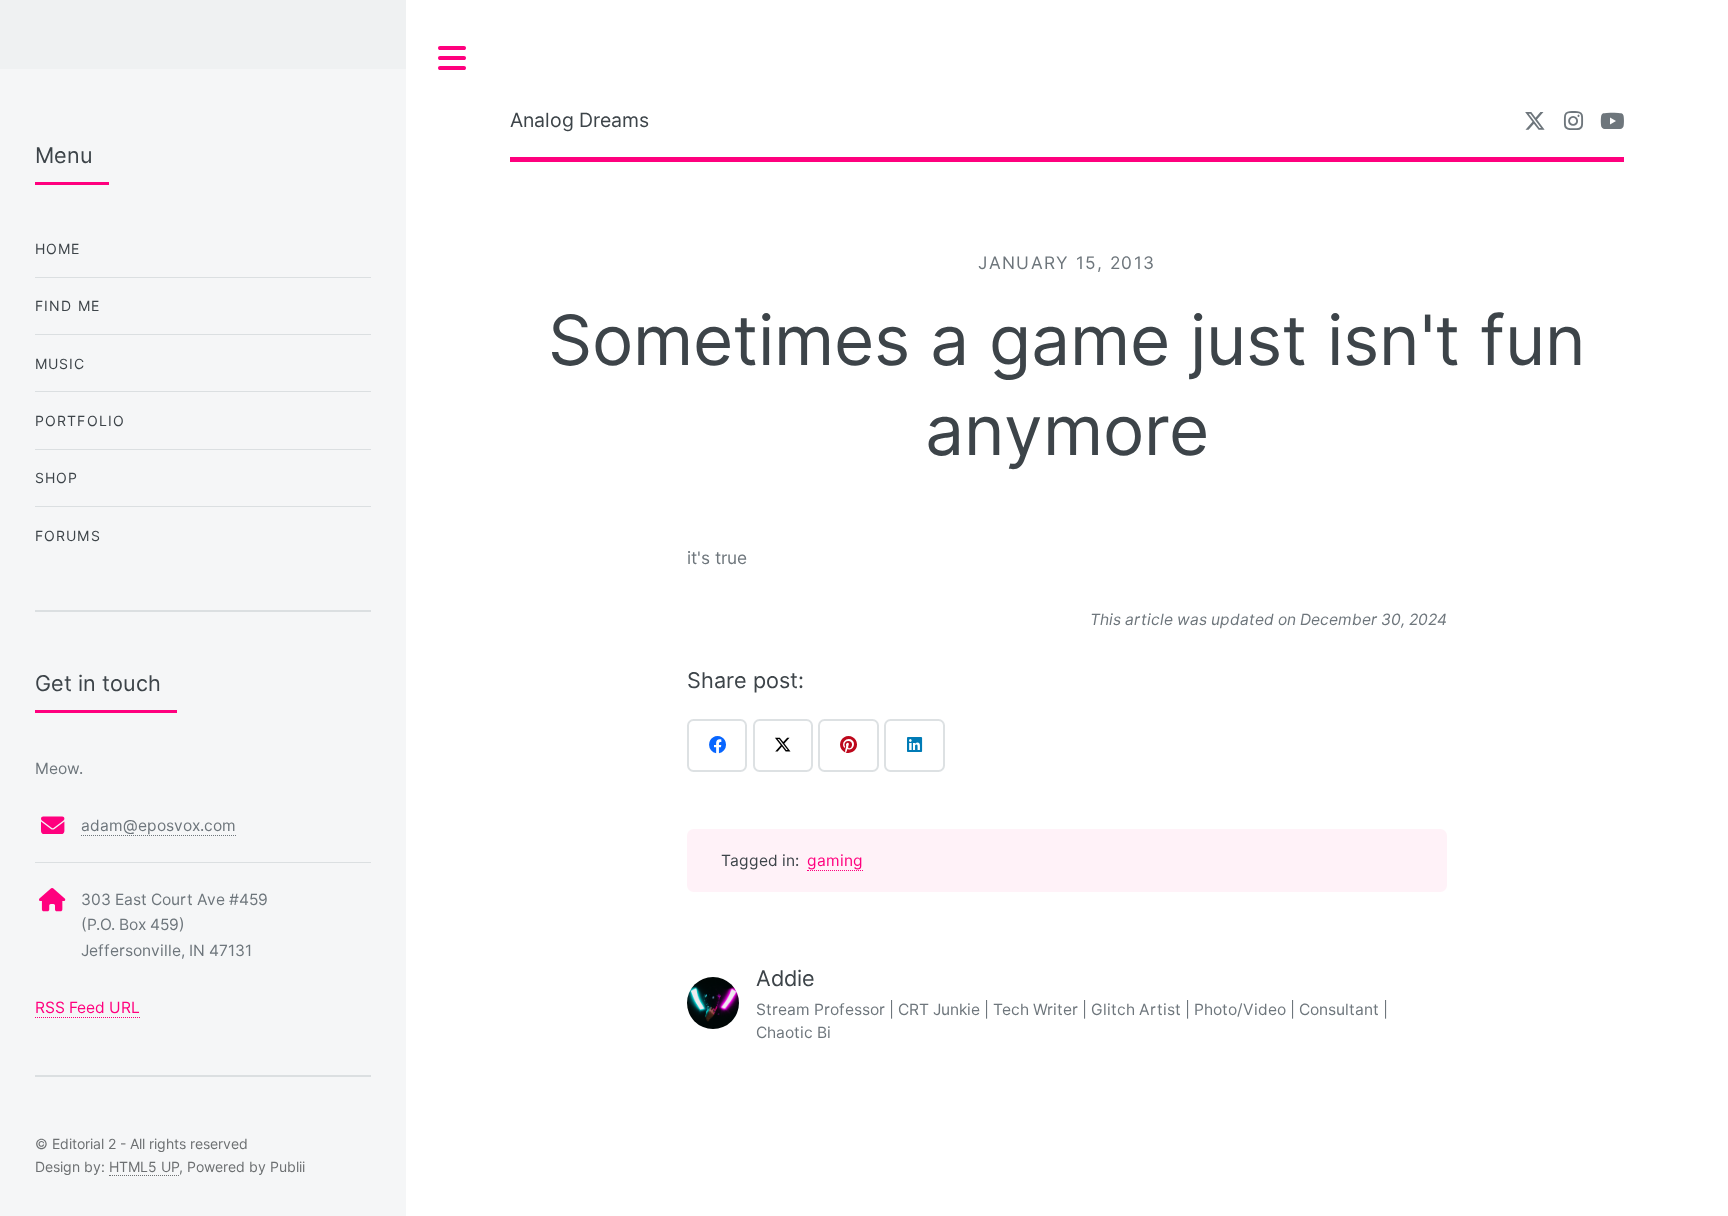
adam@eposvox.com (158, 825)
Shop (57, 477)
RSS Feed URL (87, 1007)
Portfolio (80, 420)
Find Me (67, 305)
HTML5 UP (144, 1166)
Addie (785, 978)
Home (58, 248)
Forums (68, 535)
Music (60, 363)
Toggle (453, 58)
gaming (835, 860)
